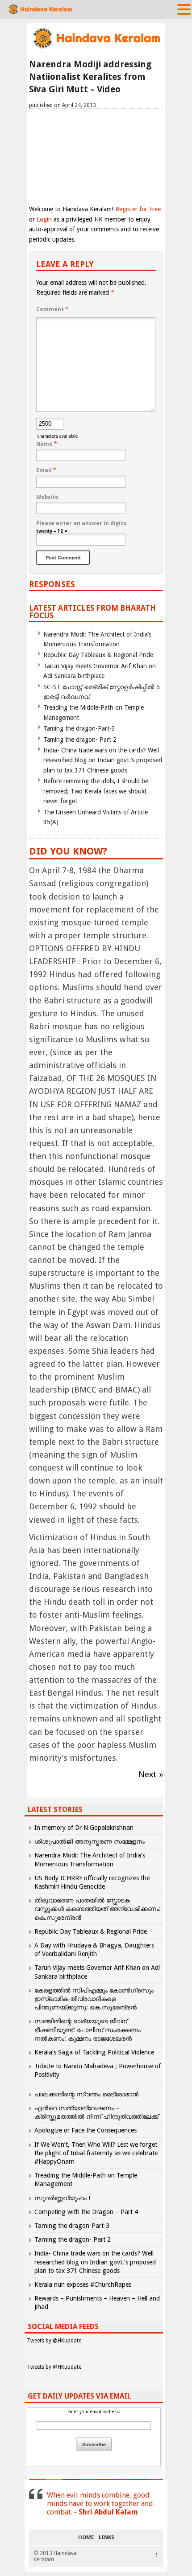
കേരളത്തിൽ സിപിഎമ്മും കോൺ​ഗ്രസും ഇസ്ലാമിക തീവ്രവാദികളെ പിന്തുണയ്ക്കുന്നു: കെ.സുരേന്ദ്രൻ (94, 1999)
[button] (184, 9)
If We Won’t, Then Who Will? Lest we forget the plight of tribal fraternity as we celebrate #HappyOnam (96, 2153)
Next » (151, 1774)
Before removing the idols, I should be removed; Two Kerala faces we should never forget (96, 791)
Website (47, 497)
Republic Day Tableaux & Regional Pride (98, 655)
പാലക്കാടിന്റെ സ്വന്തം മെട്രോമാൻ (86, 2094)
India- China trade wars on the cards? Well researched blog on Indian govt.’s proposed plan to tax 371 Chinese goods (103, 760)
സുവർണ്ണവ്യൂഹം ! (62, 2198)
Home (86, 2538)
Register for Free (138, 209)
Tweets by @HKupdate (54, 2341)
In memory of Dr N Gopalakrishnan (84, 1828)
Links (106, 2538)
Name (47, 444)
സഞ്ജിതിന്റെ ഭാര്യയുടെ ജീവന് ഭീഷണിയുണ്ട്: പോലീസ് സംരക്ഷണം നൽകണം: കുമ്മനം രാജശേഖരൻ (88, 2030)
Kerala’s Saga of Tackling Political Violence (94, 2052)
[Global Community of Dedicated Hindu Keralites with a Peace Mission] (96, 47)
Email (46, 470)
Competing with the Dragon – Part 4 (86, 2212)
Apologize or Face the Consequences (86, 2130)
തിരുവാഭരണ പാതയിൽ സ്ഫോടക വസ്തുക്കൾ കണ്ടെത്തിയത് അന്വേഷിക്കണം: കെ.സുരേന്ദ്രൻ (98, 1909)
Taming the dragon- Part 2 (80, 740)
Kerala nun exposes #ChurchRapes (83, 2284)
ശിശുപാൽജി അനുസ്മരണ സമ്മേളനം (90, 1841)
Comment (52, 309)
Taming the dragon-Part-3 (79, 728)
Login (44, 219)
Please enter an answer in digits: (82, 523)
